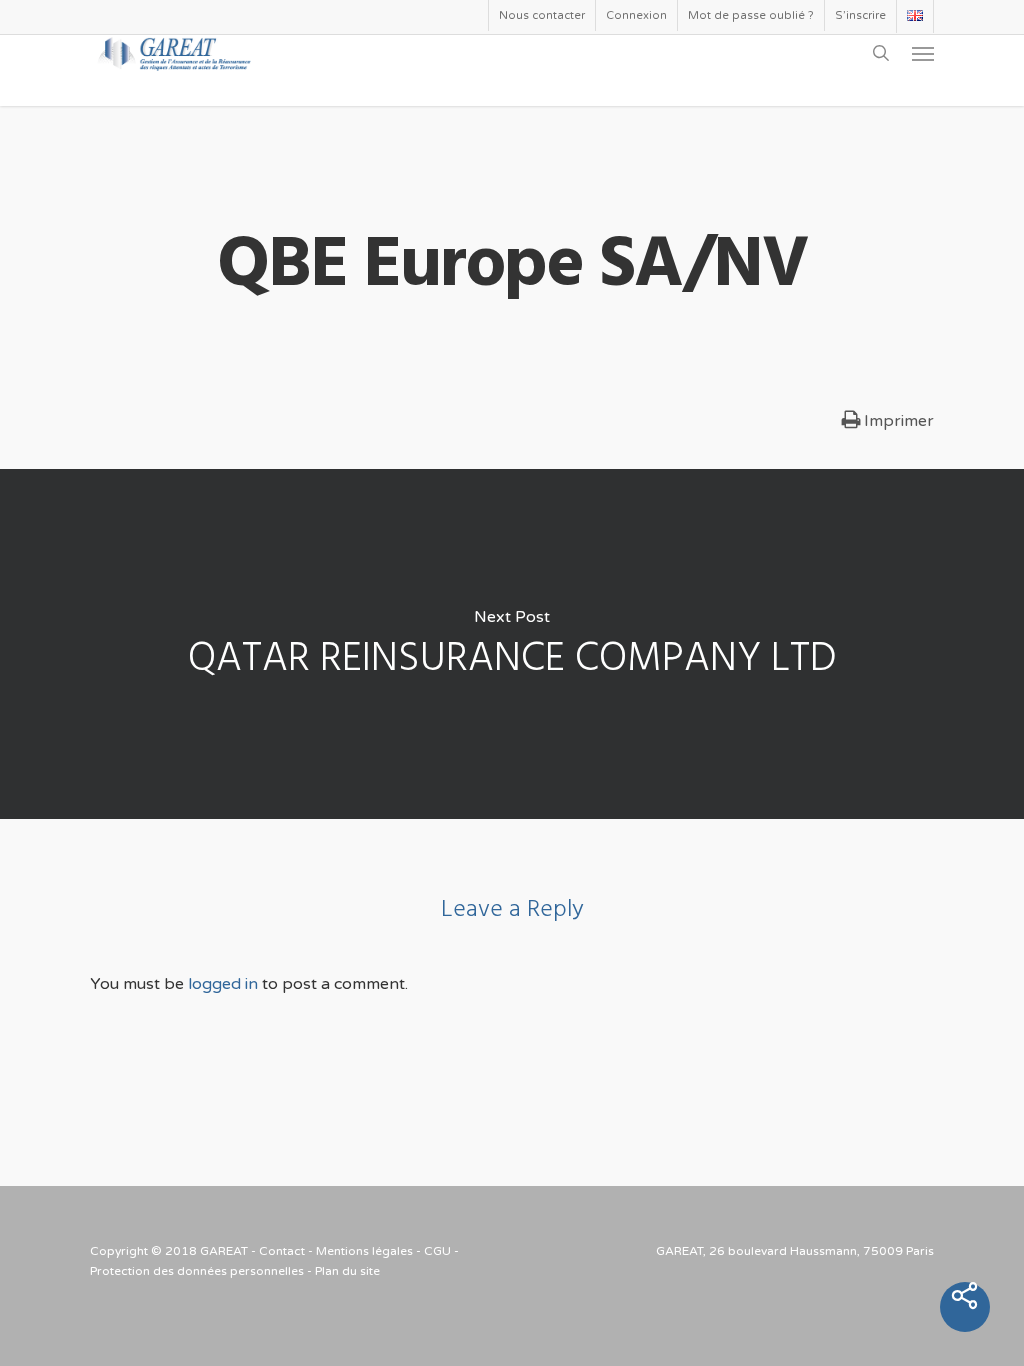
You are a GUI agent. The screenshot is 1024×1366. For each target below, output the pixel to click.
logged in (223, 984)
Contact (282, 1251)
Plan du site (347, 1271)
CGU (437, 1251)
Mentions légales (364, 1251)
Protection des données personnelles (197, 1271)
